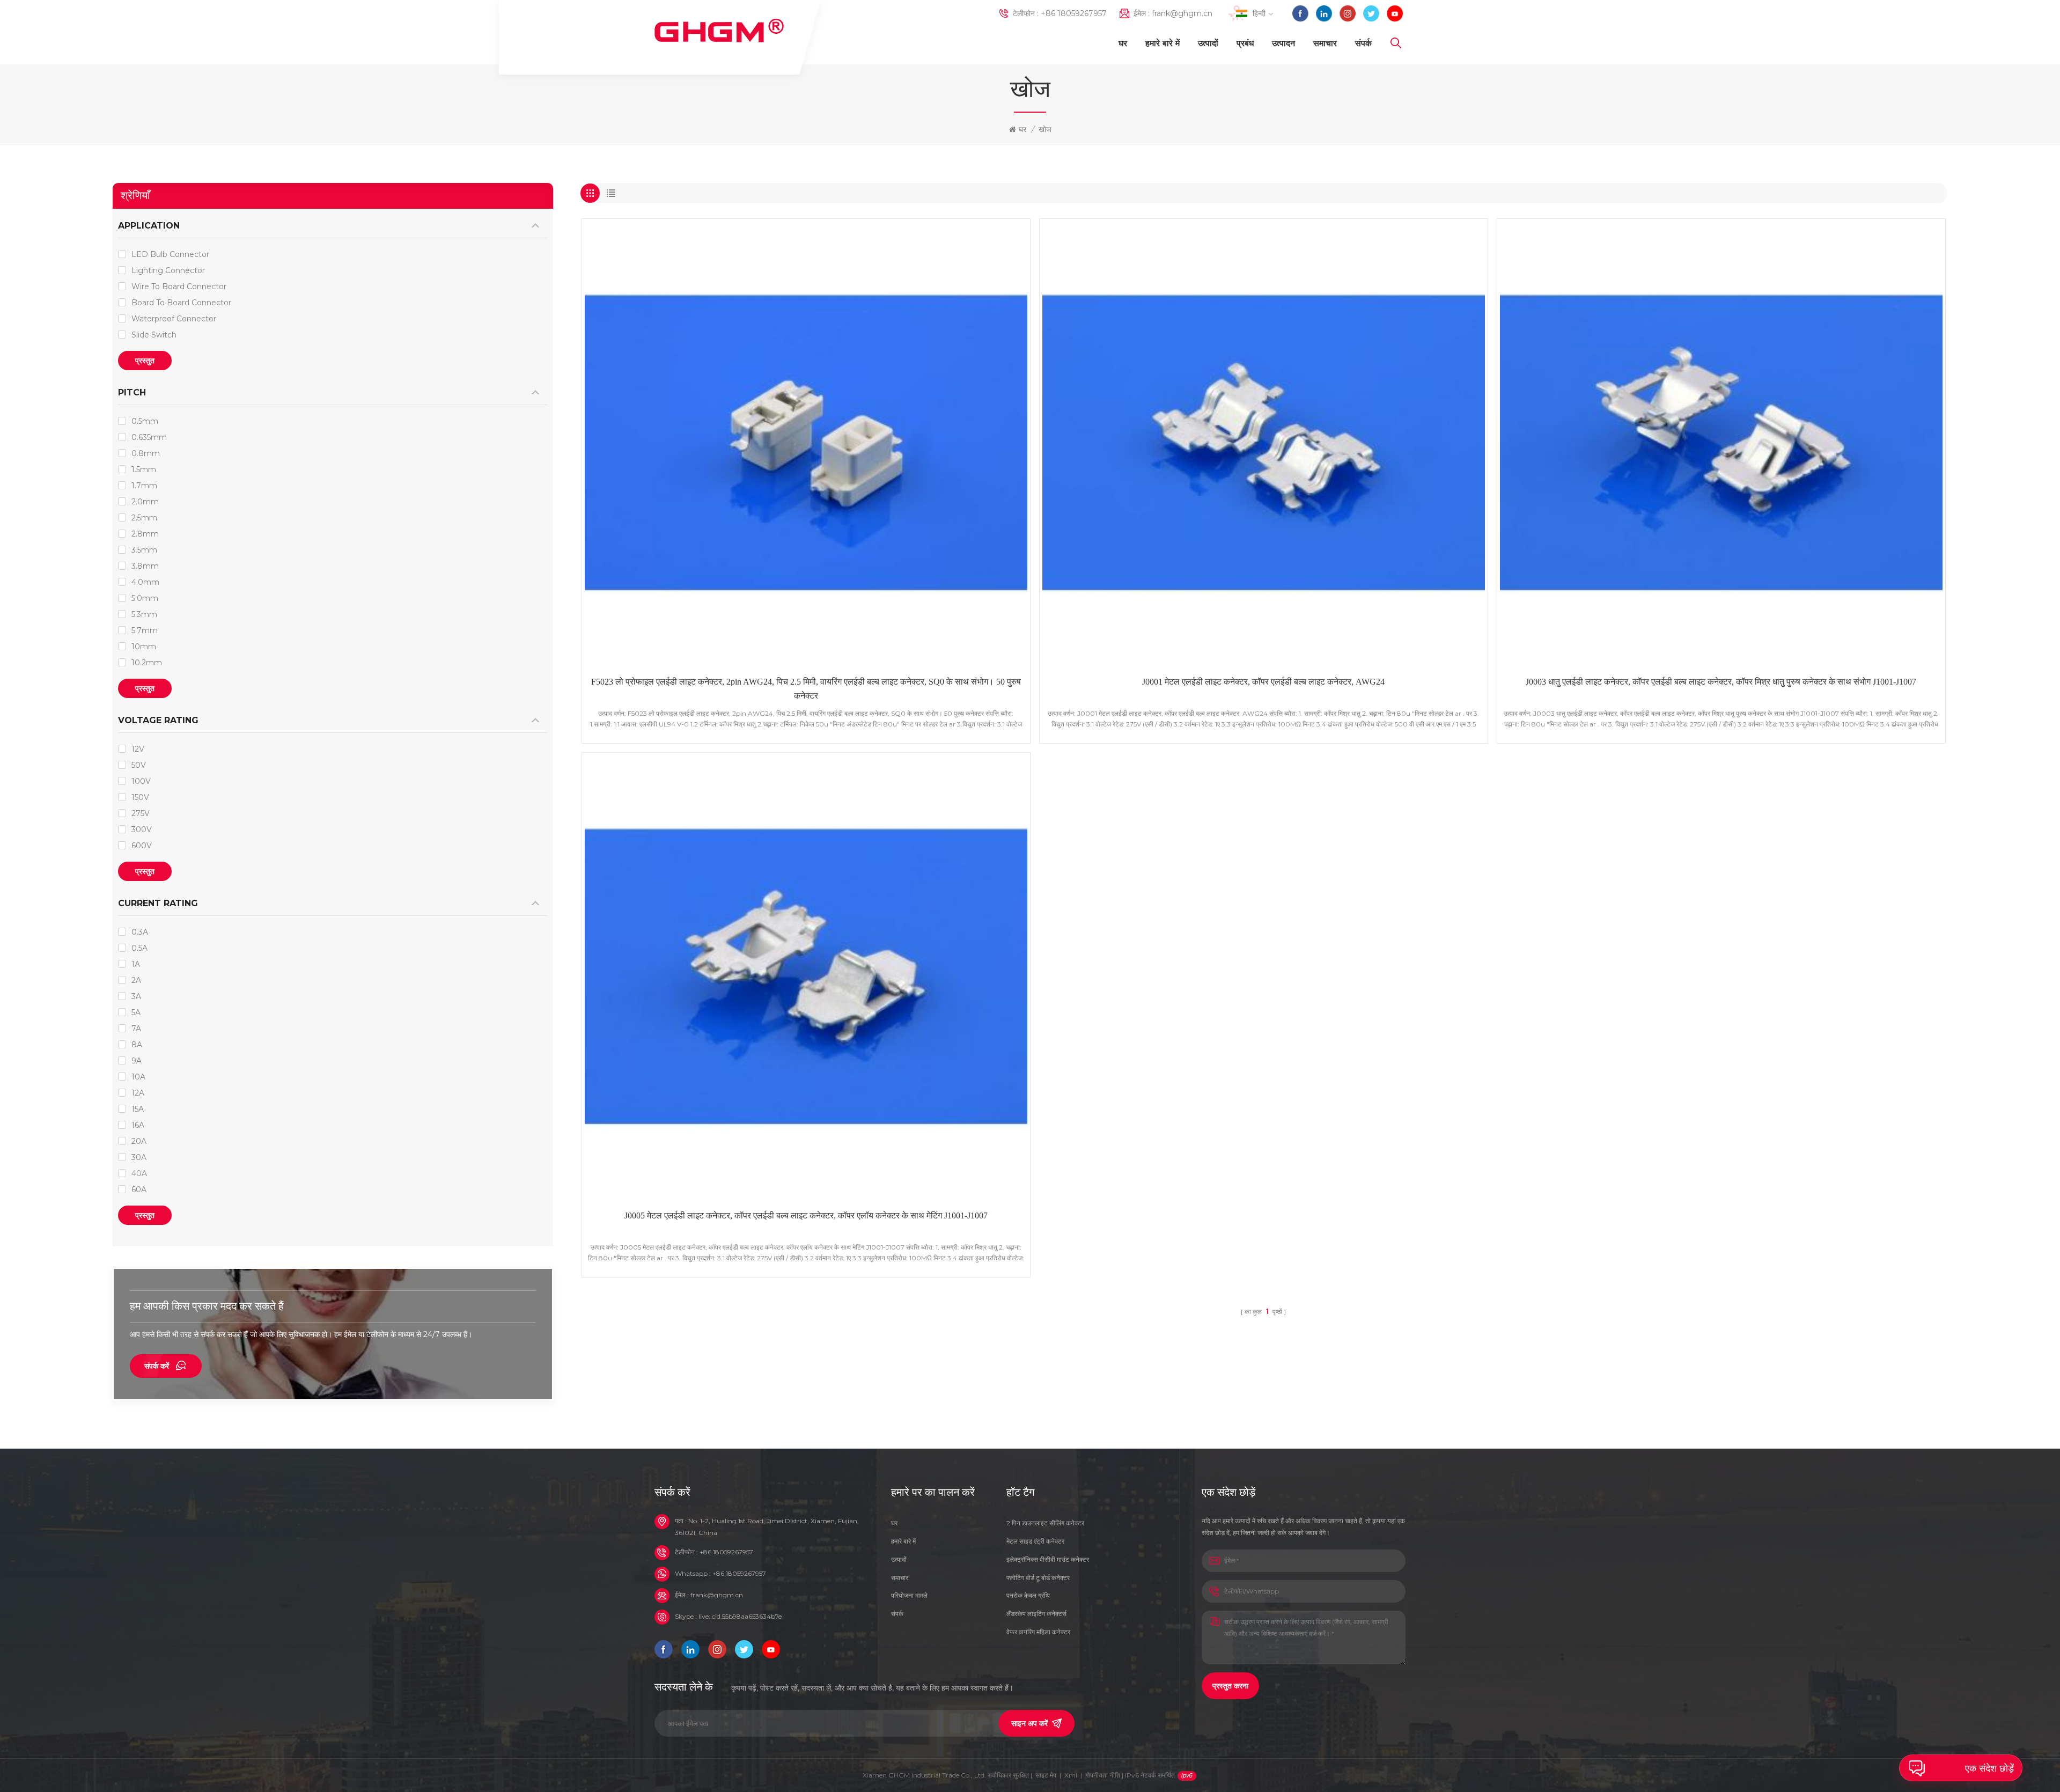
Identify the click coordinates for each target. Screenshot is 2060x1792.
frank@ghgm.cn (1182, 13)
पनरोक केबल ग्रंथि (1028, 1595)
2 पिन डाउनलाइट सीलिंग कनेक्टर (1045, 1523)
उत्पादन (1283, 43)
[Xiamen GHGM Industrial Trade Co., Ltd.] (719, 31)
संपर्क (1363, 43)
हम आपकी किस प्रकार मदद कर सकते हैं (207, 1306)
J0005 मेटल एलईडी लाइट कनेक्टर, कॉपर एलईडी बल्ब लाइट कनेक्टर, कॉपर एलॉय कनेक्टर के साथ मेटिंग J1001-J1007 (806, 1216)
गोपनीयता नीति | (1130, 1775)
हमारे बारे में (1163, 43)
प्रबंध (1245, 43)
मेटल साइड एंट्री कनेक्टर (1035, 1541)
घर (1123, 43)
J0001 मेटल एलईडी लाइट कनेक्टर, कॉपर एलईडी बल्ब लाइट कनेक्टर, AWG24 (1263, 682)
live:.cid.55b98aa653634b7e (740, 1616)
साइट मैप (1046, 1775)
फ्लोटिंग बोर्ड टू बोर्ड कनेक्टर (1038, 1578)
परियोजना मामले (909, 1595)
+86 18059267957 (1074, 13)
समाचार (1325, 43)
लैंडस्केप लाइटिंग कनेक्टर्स (1036, 1614)
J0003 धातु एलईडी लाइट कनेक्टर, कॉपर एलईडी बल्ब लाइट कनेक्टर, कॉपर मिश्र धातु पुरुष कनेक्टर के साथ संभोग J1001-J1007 (1721, 682)
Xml (1071, 1775)
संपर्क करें (157, 1366)
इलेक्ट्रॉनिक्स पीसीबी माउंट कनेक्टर (1048, 1559)
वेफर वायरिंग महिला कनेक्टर (1038, 1632)
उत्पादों (1208, 43)
